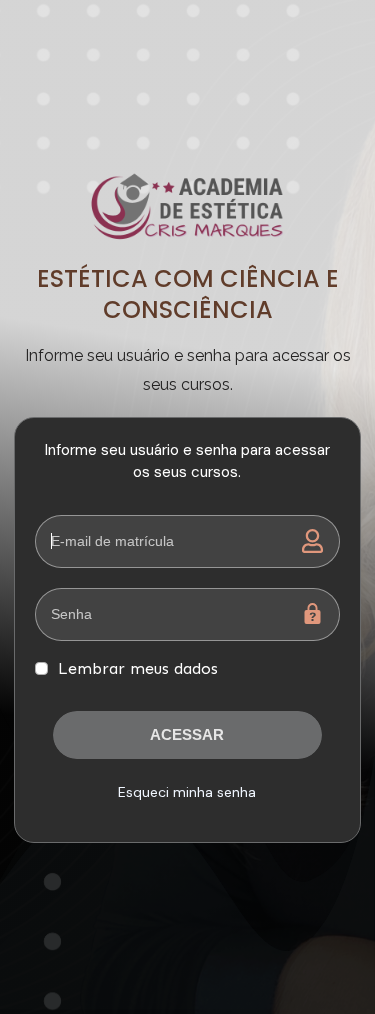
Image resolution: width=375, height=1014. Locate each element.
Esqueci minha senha (187, 792)
